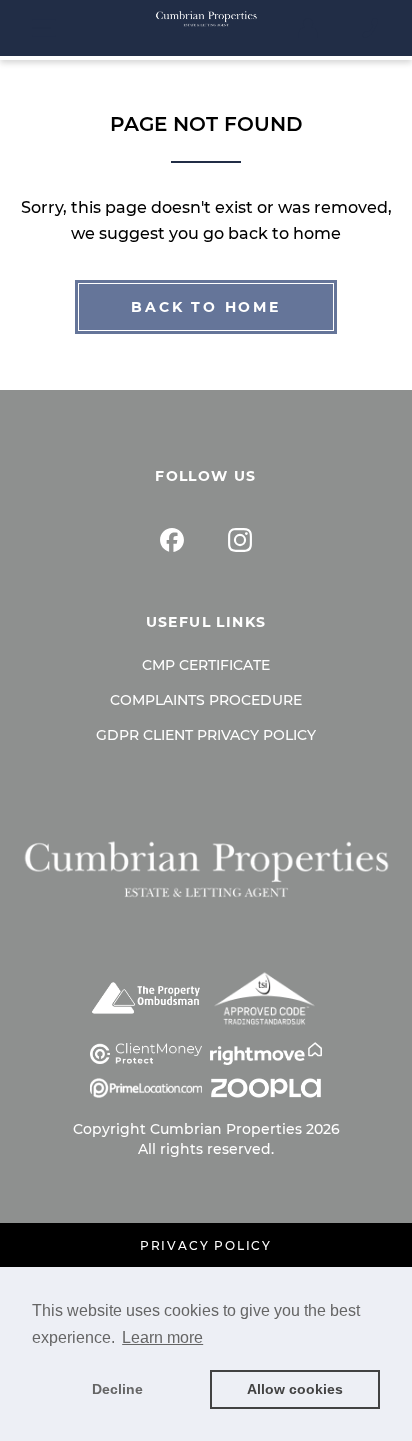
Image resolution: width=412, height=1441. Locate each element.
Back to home (206, 307)
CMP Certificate (206, 665)
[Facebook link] (172, 540)
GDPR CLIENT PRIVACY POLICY (206, 735)
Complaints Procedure (206, 700)
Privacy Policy (206, 1246)
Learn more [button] (162, 1337)
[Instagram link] (240, 540)
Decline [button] (117, 1389)
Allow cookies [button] (295, 1389)
